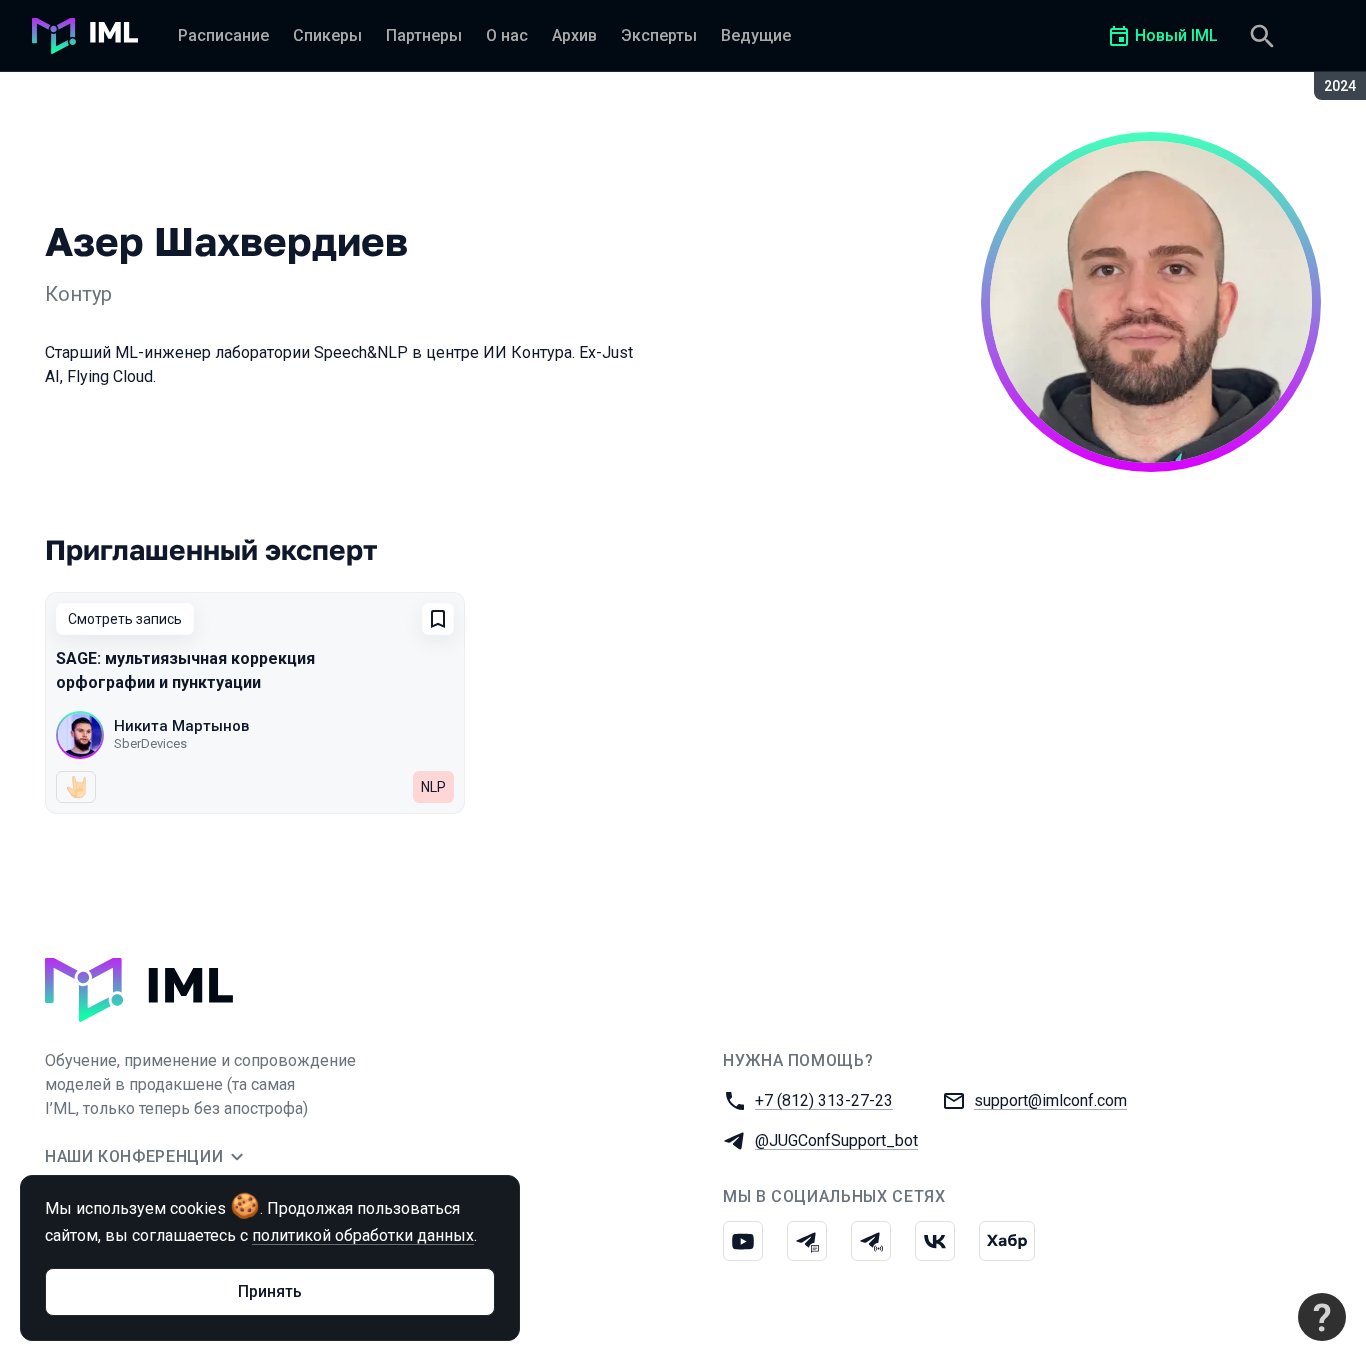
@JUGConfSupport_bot (836, 1140)
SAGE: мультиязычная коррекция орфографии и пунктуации (185, 670)
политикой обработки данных (363, 1235)
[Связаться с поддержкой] (1322, 1317)
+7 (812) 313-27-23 (824, 1100)
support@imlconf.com (1050, 1100)
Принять (270, 1291)
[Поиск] (1262, 36)
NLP (433, 787)
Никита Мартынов (181, 726)
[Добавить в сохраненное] (438, 619)
